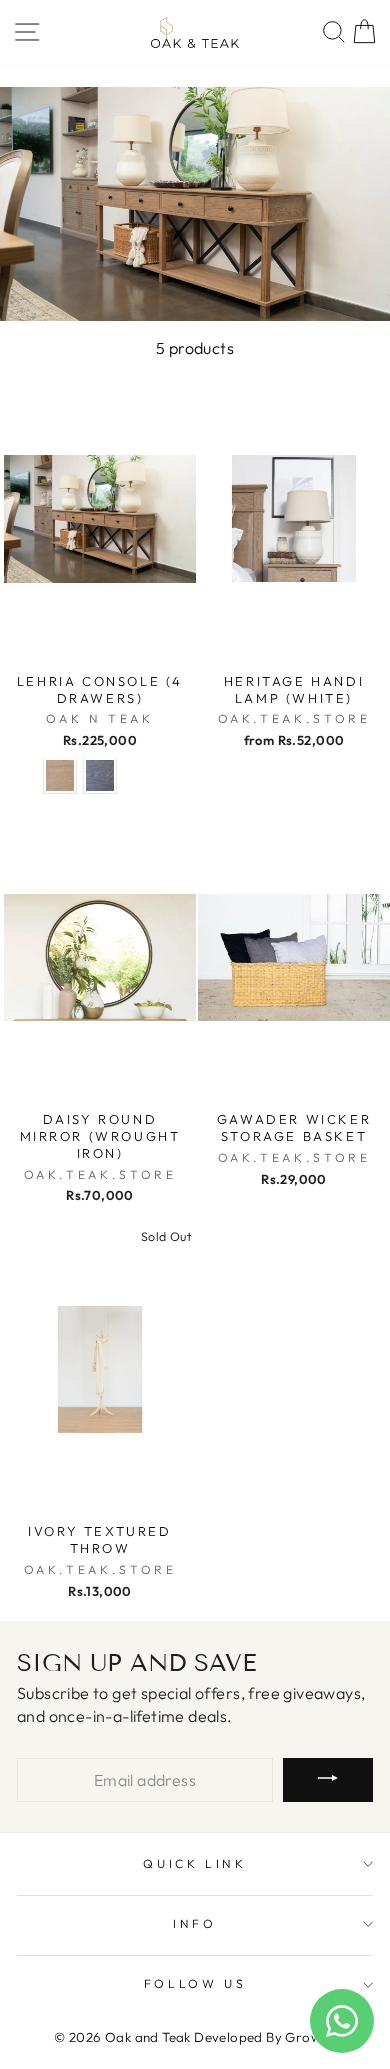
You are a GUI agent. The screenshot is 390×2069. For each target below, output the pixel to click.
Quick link (194, 1863)
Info (195, 1923)
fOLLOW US (195, 1983)
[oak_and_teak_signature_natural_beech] (60, 775)
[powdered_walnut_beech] (100, 775)
